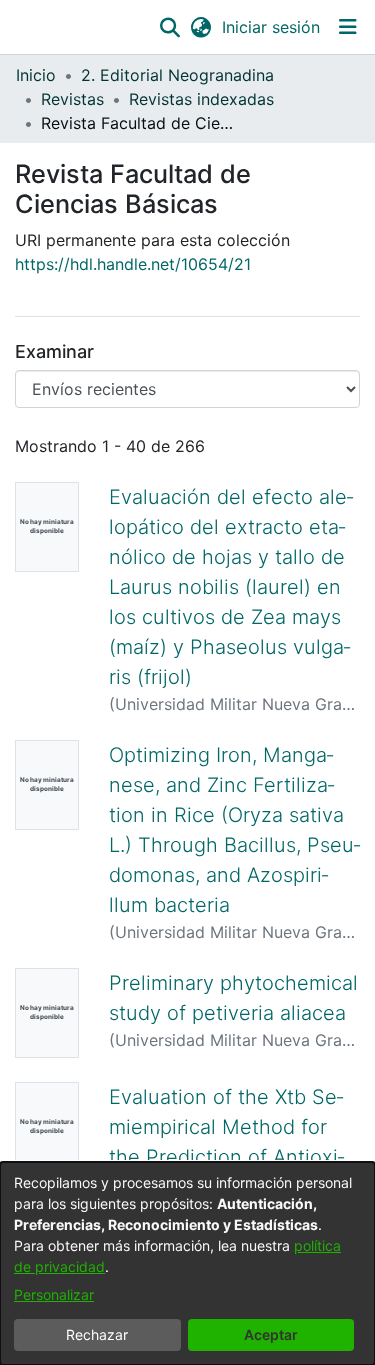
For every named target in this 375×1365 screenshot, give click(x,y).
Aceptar (271, 1334)
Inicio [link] (36, 75)
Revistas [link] (72, 99)
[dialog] (187, 1263)
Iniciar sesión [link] (272, 27)
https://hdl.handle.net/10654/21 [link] (133, 264)
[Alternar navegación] (347, 27)
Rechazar (97, 1334)
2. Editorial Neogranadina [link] (177, 75)
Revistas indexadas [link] (201, 99)
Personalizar (54, 1294)
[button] (169, 27)
